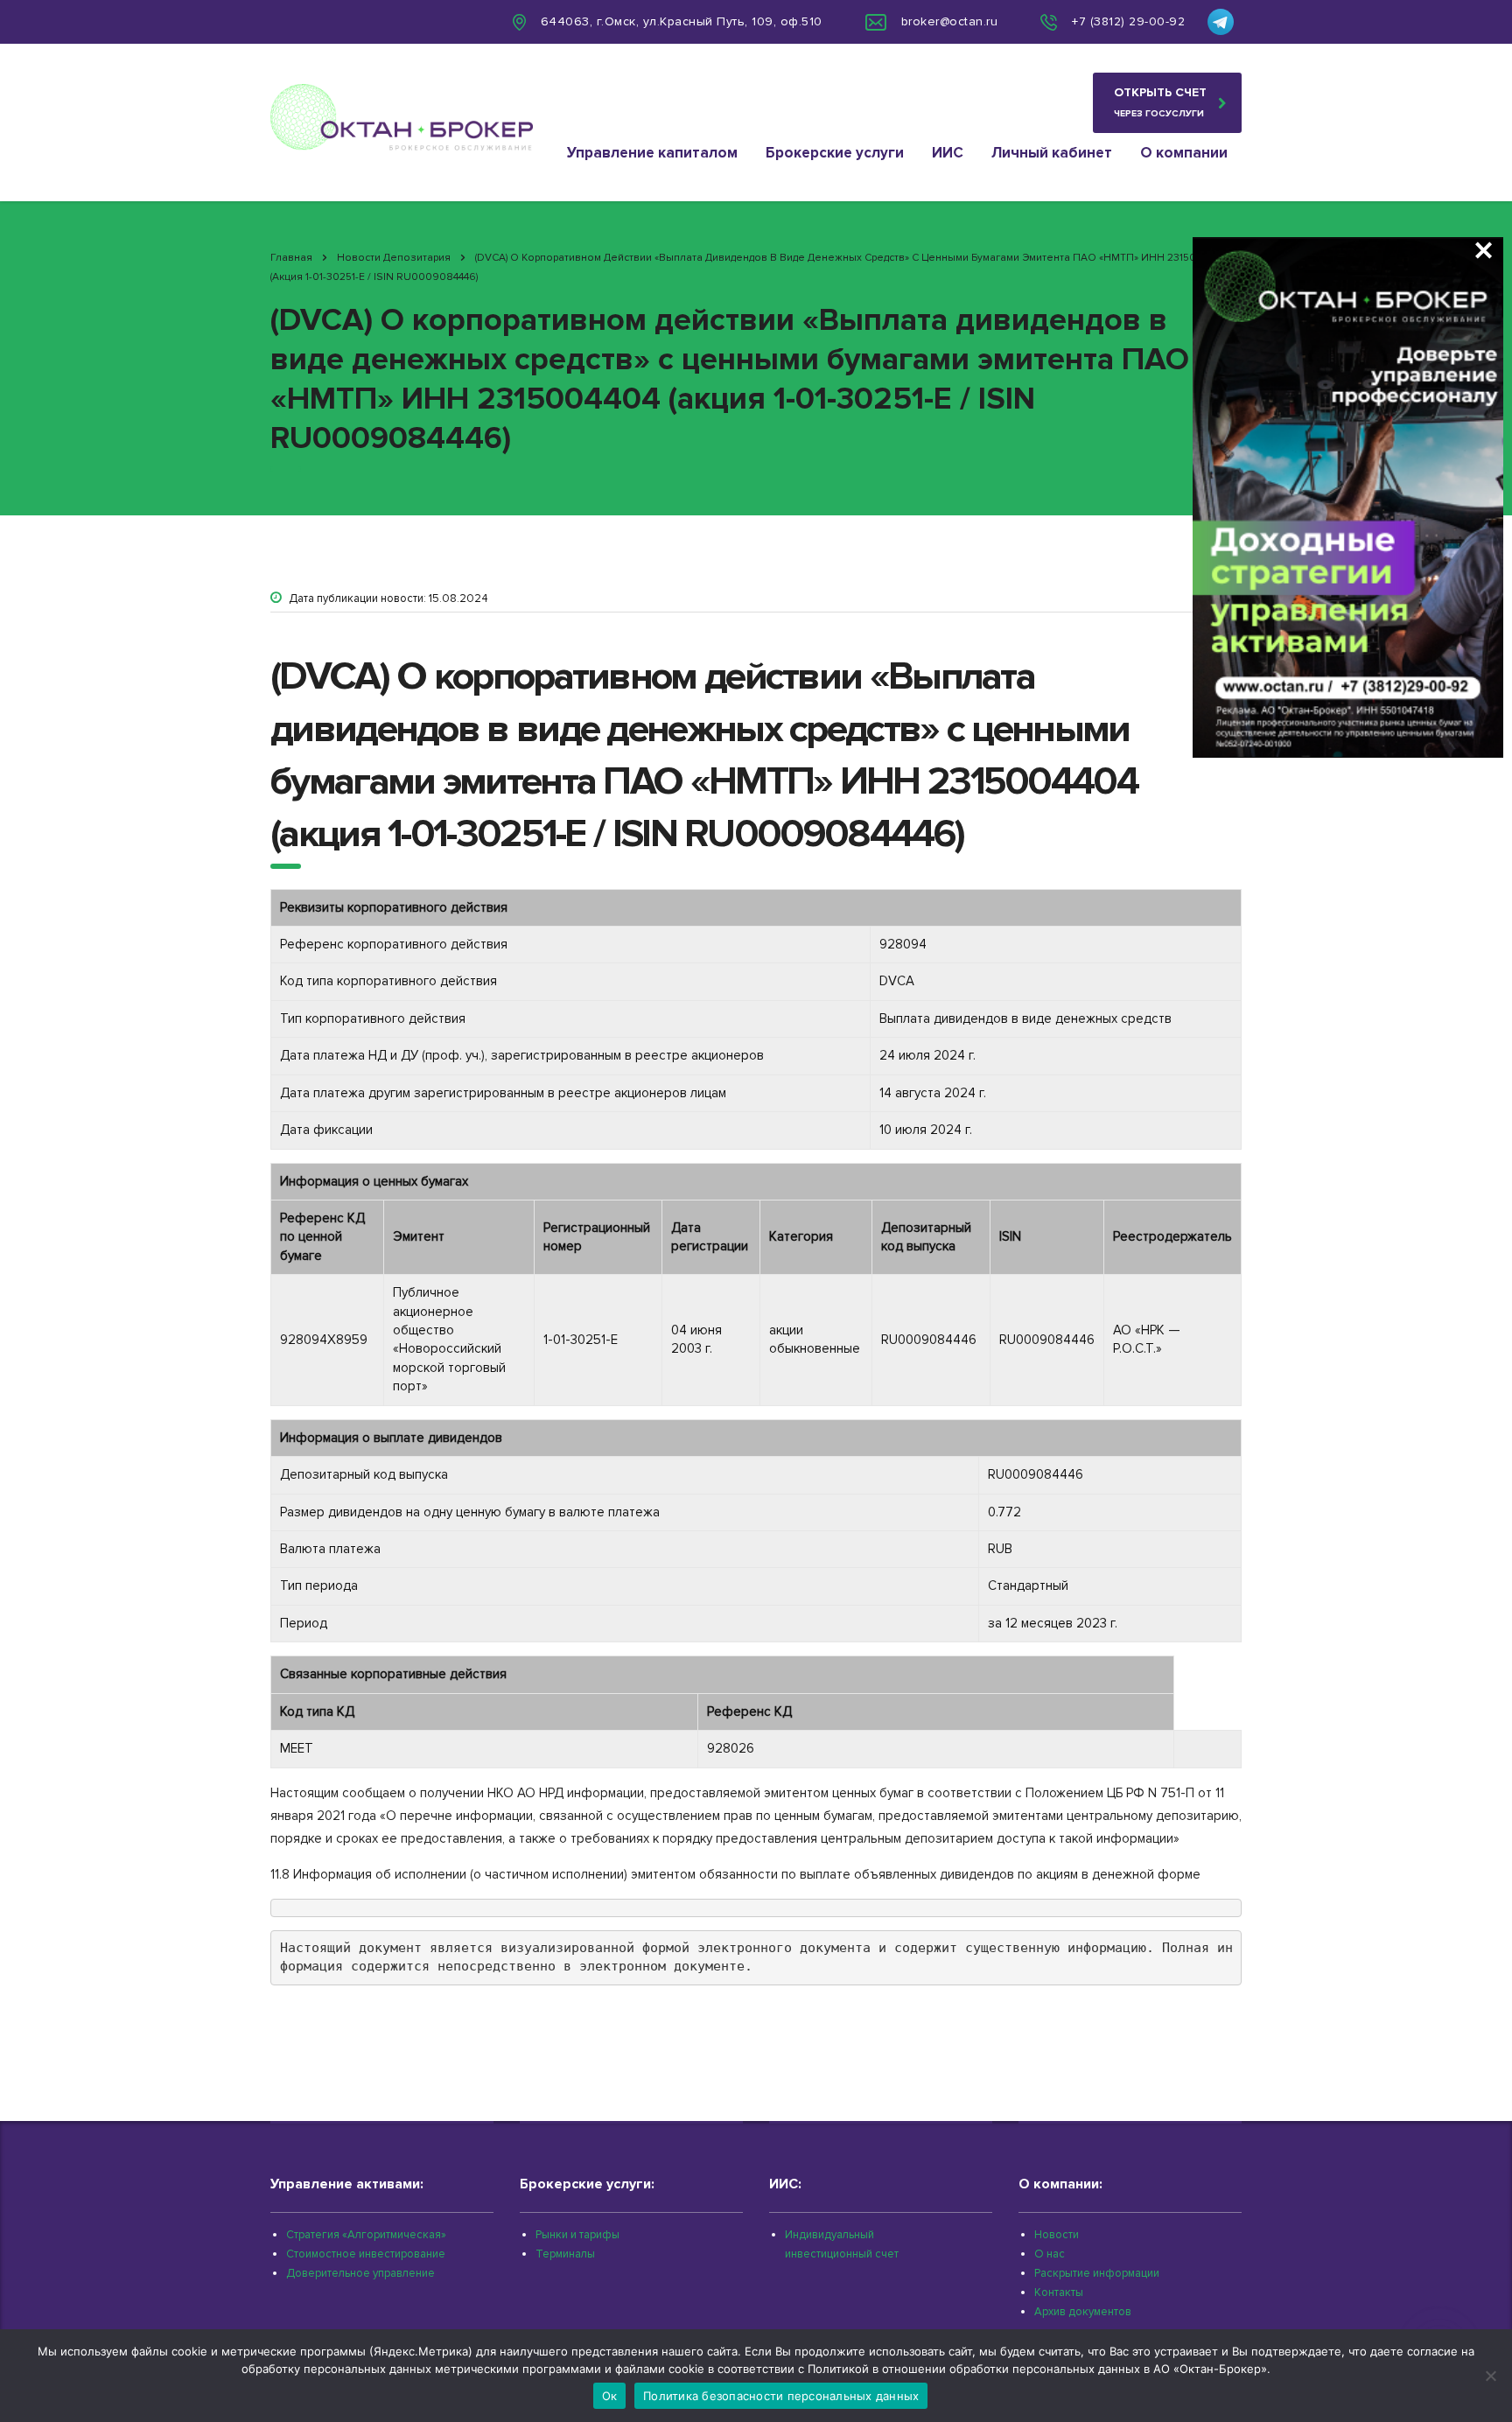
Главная (291, 258)
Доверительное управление (360, 2273)
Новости (1057, 2235)
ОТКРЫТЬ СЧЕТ (1160, 102)
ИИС (948, 153)
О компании (1184, 153)
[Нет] (1490, 2376)
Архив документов (1083, 2312)
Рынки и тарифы (577, 2235)
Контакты (1059, 2292)
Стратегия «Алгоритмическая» (366, 2235)
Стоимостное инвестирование (366, 2254)
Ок (610, 2396)
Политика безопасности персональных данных (781, 2396)
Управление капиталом (652, 153)
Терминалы (565, 2254)
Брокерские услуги (835, 153)
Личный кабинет (1052, 153)
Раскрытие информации (1097, 2273)
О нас (1050, 2254)
